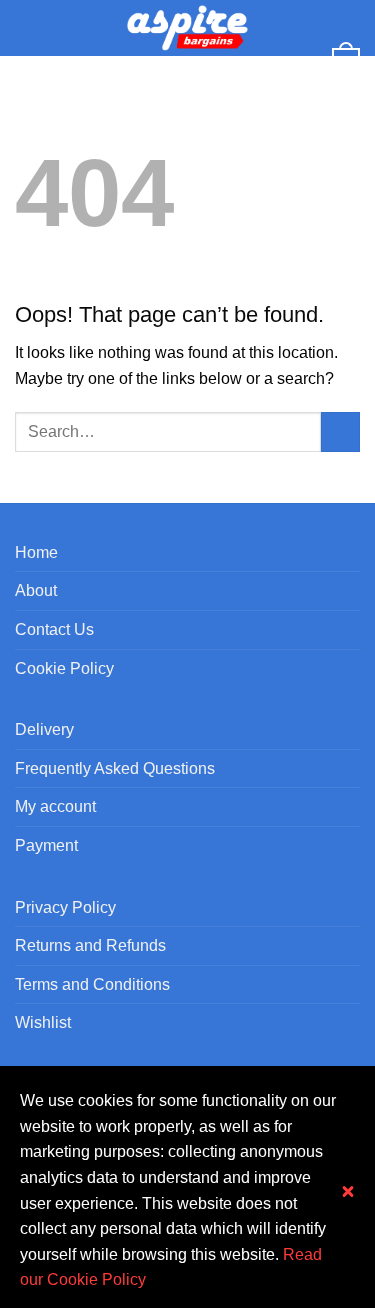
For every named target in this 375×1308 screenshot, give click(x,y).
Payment (46, 845)
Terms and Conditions (92, 984)
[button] (27, 27)
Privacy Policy (65, 907)
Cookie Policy (64, 668)
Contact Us (54, 629)
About (36, 590)
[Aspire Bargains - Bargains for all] (188, 28)
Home (36, 552)
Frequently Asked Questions (115, 768)
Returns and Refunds (90, 945)
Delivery (44, 729)
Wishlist (43, 1022)
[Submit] (340, 431)
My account (55, 806)
